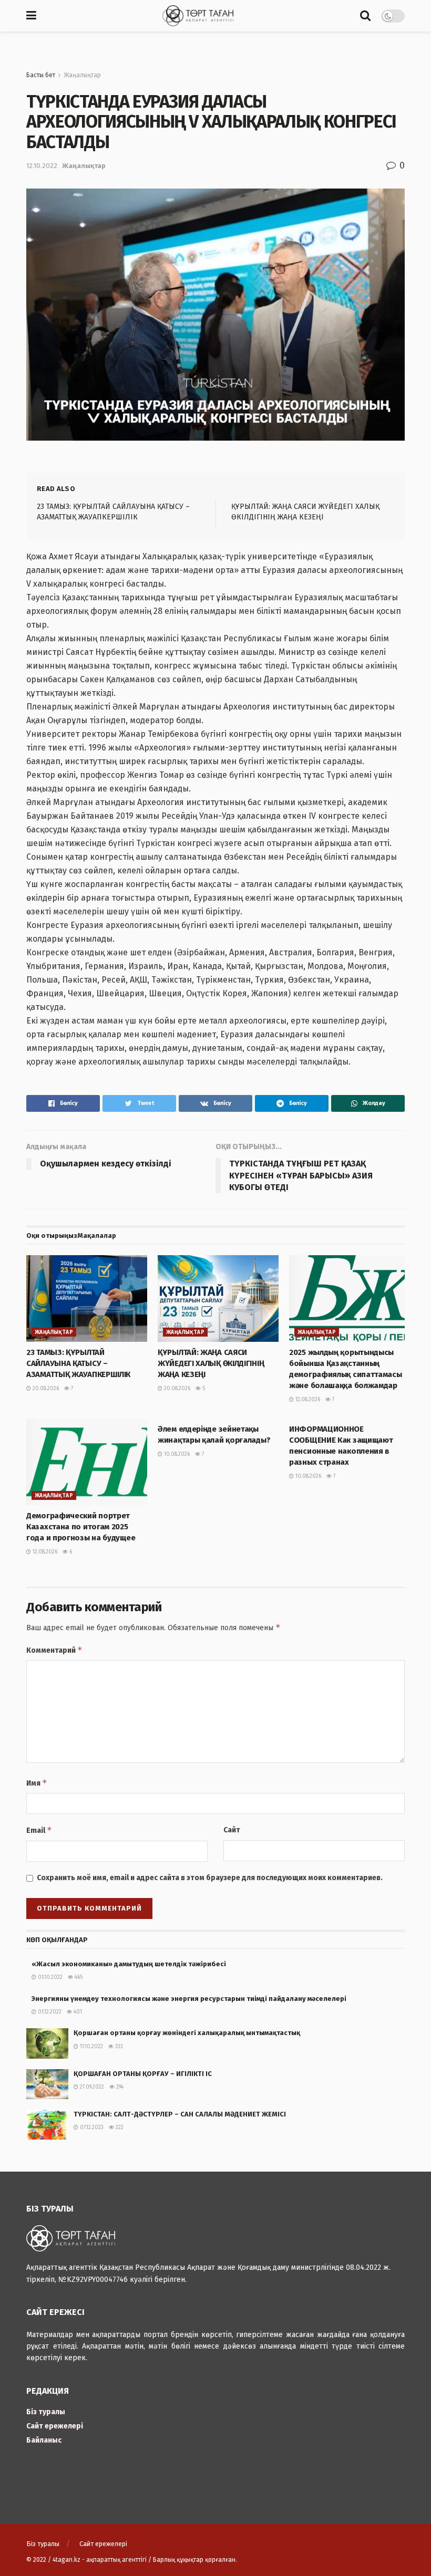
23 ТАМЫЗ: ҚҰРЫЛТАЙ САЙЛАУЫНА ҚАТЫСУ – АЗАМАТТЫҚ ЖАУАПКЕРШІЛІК (78, 1363)
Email (39, 1830)
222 (119, 2127)
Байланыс (44, 2440)
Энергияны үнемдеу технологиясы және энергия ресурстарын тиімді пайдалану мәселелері (198, 1999)
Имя (37, 1783)
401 (77, 2012)
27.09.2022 (91, 2087)
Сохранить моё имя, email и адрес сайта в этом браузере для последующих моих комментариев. (210, 1878)
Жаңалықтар (82, 75)
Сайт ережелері (55, 2426)
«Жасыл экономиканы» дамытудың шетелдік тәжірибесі (129, 1964)
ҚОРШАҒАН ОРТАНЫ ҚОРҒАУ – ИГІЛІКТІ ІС (143, 2074)
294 (119, 2087)
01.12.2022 (49, 2012)
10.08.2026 (176, 1454)
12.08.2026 (307, 1400)
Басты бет (41, 75)
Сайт (232, 1830)
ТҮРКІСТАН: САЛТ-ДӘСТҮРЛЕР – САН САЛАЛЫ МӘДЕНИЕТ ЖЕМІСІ (180, 2114)
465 (78, 1977)
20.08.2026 (45, 1389)
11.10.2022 (91, 2047)
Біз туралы (46, 2412)
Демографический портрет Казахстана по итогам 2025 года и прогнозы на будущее (81, 1527)
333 (118, 2047)
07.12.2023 (91, 2127)
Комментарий (54, 1650)
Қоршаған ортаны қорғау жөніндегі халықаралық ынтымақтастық (187, 2033)
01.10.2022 (49, 1977)
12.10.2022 (42, 166)
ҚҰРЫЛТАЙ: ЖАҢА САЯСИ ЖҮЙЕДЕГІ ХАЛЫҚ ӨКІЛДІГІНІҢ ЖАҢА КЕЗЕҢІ (211, 1363)
